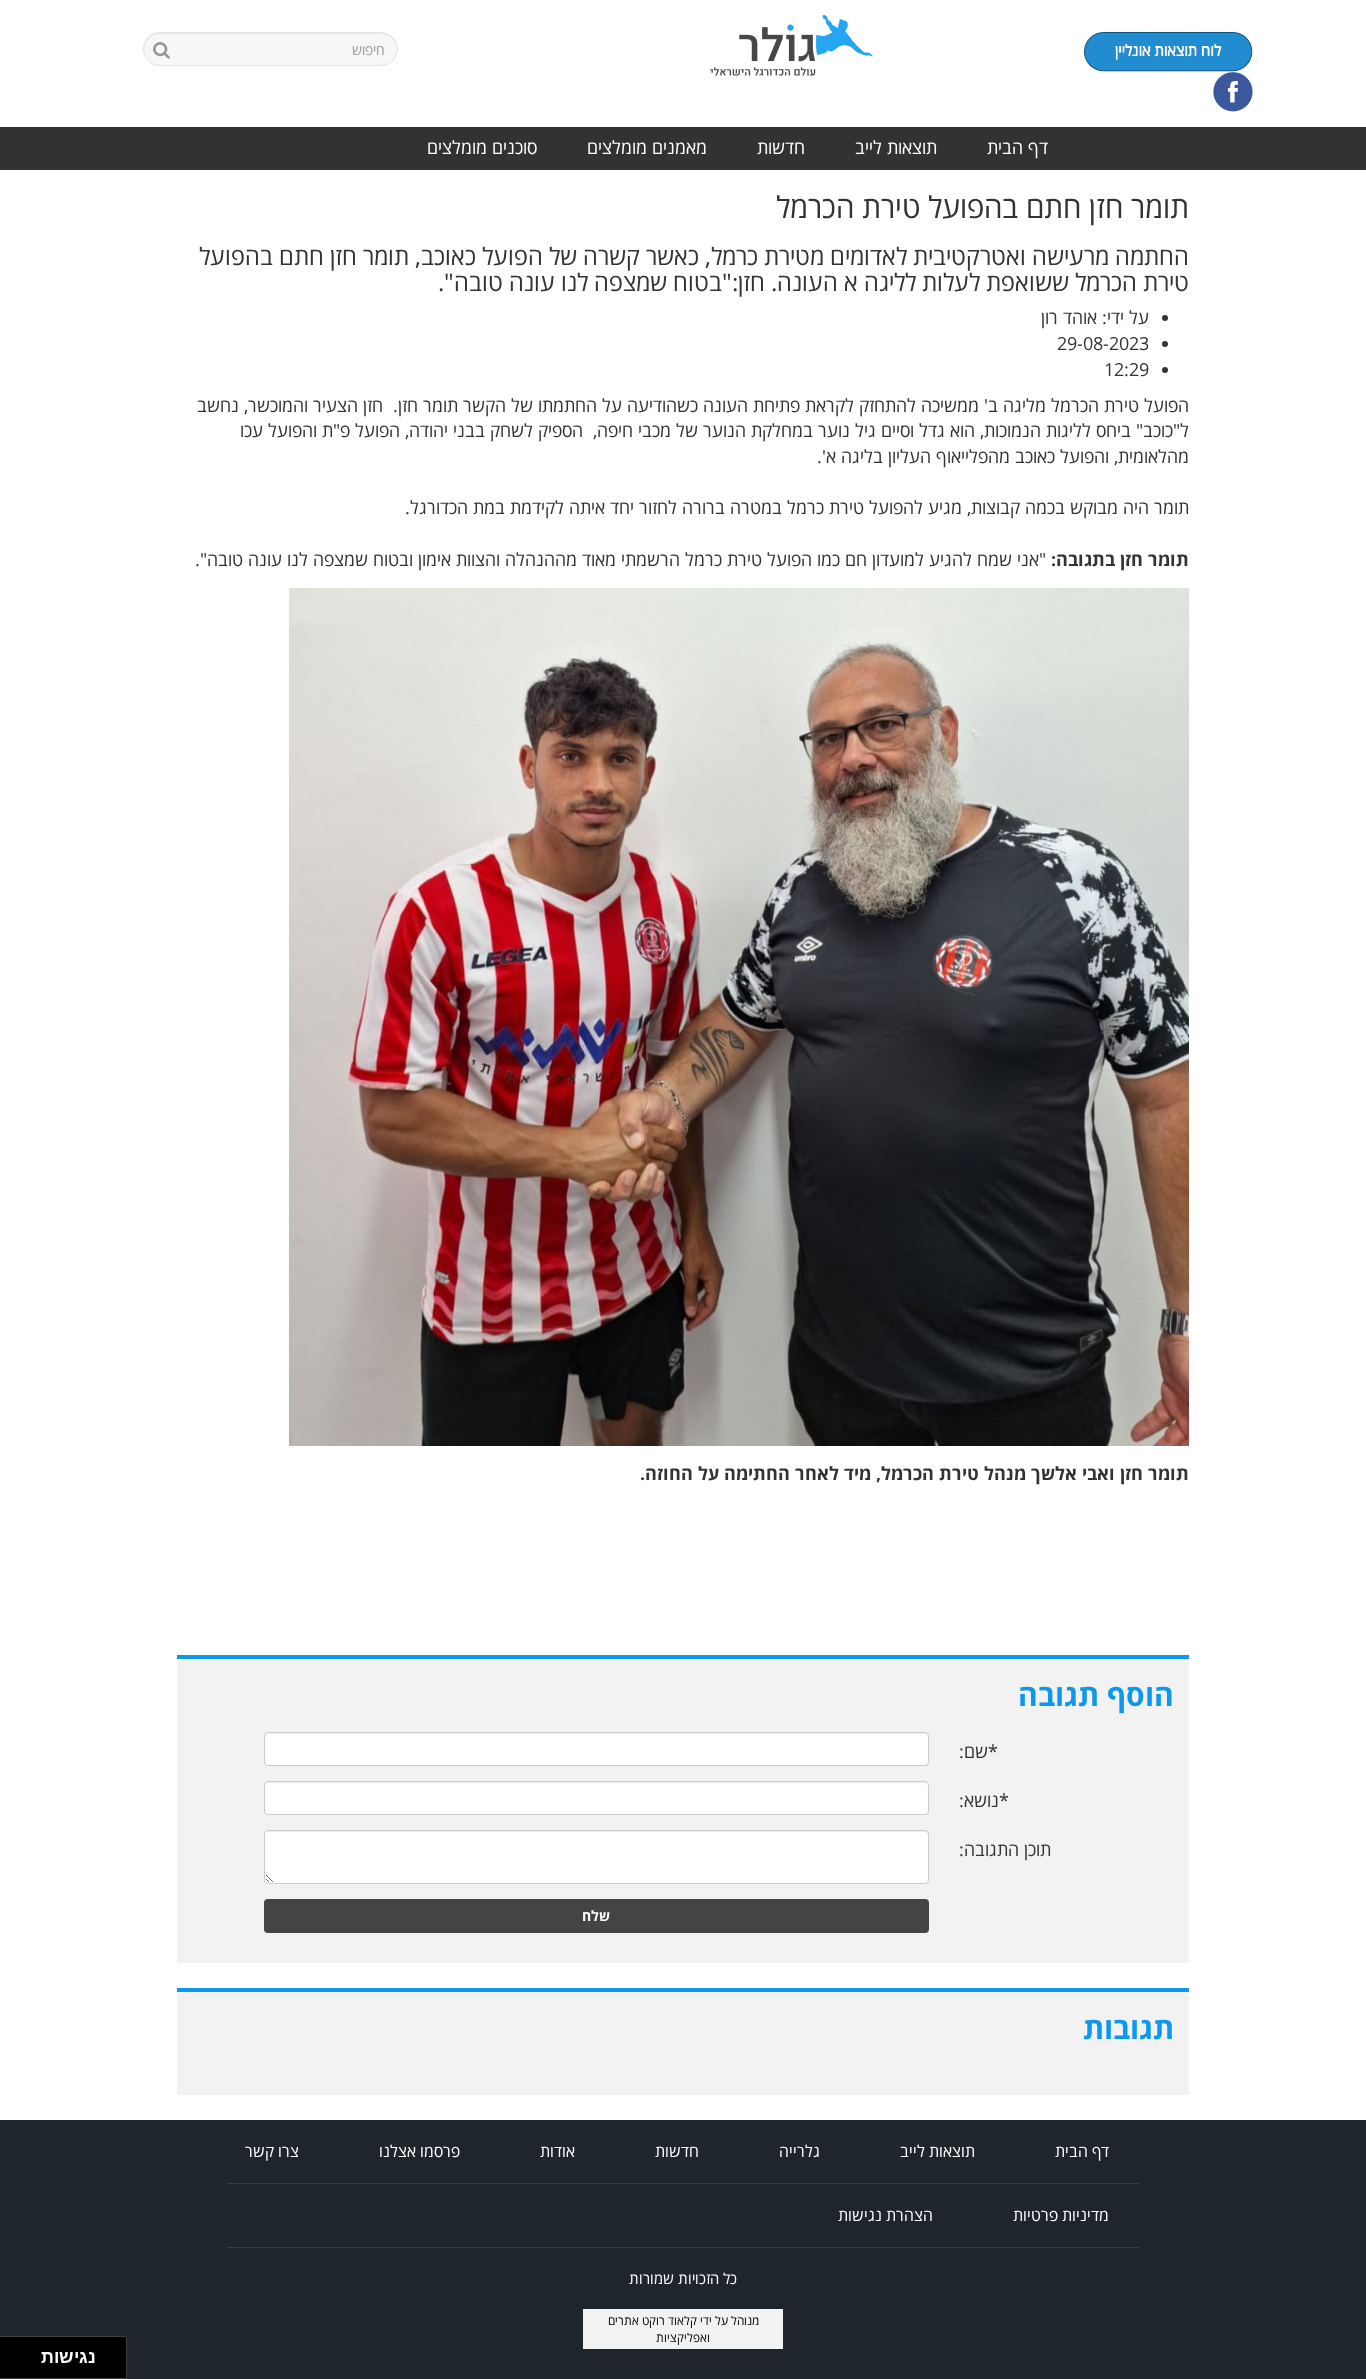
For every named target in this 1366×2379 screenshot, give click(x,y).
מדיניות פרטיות (1061, 2215)
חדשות (781, 147)
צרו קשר (272, 2151)
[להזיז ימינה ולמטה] (26, 2363)
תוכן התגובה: (1005, 1849)
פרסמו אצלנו (419, 2151)
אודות (557, 2151)
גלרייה (799, 2151)
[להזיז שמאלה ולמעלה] (15, 2352)
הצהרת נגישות (885, 2215)
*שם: (978, 1751)
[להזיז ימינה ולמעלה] (26, 2352)
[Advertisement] (1286, 490)
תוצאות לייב (896, 147)
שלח (596, 1915)
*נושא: (984, 1800)
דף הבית (1017, 147)
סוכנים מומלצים (482, 147)
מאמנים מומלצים (647, 147)
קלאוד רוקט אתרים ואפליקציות (659, 2329)
